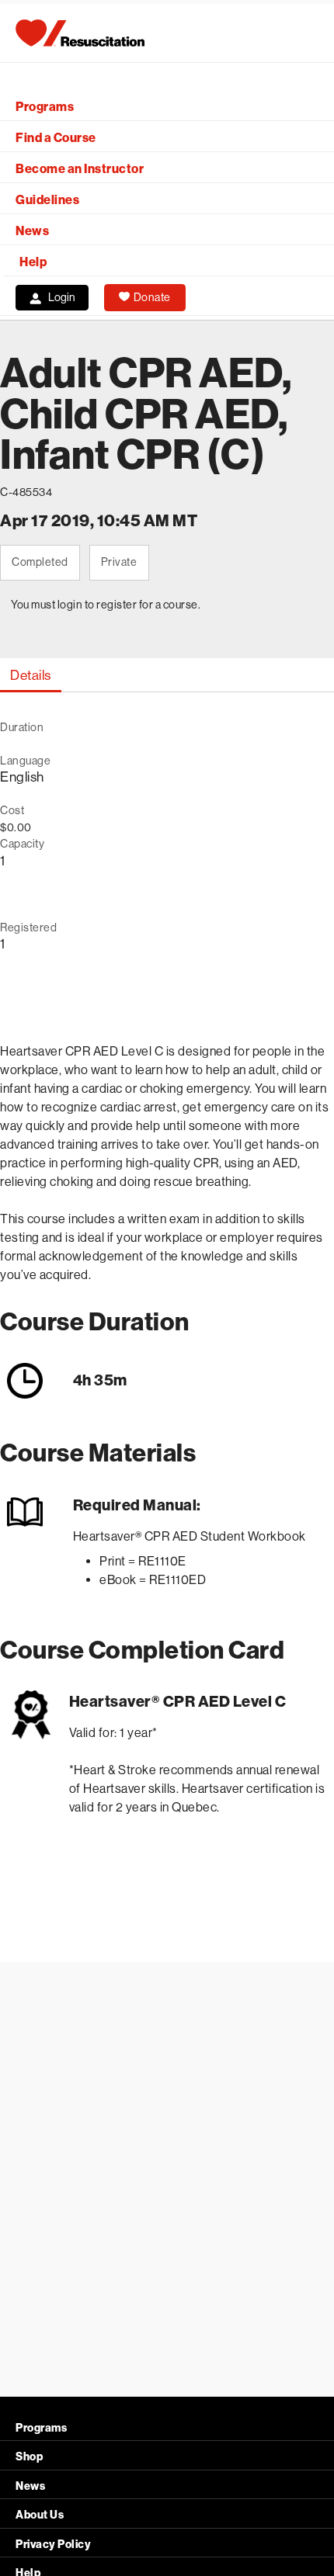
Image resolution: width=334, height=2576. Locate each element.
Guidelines (47, 200)
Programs (45, 107)
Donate (152, 297)
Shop (29, 2457)
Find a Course (56, 138)
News (32, 231)
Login (62, 297)
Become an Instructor (80, 169)
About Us (40, 2515)
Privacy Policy (53, 2545)
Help (33, 262)
